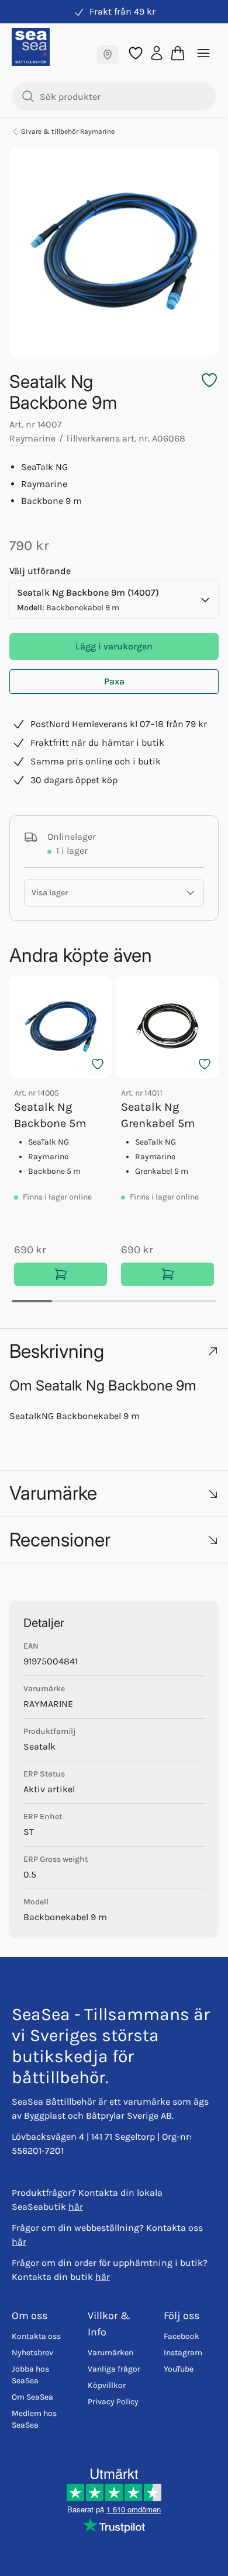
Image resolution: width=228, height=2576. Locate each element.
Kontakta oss (36, 2336)
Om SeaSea (32, 2397)
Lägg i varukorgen (114, 646)
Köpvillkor (107, 2385)
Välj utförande (40, 571)
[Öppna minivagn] (178, 53)
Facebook (182, 2336)
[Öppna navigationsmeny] (203, 53)
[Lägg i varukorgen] (61, 1274)
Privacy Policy (113, 2402)
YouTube (179, 2369)
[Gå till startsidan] (31, 47)
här (76, 2207)
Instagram (183, 2353)
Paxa (114, 681)
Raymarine (32, 438)
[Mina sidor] (157, 52)
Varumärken (110, 2353)
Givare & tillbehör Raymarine (68, 131)
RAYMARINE (48, 1704)
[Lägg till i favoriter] (98, 1064)
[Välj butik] (108, 54)
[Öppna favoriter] (136, 53)
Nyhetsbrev (32, 2353)
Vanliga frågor (114, 2369)
